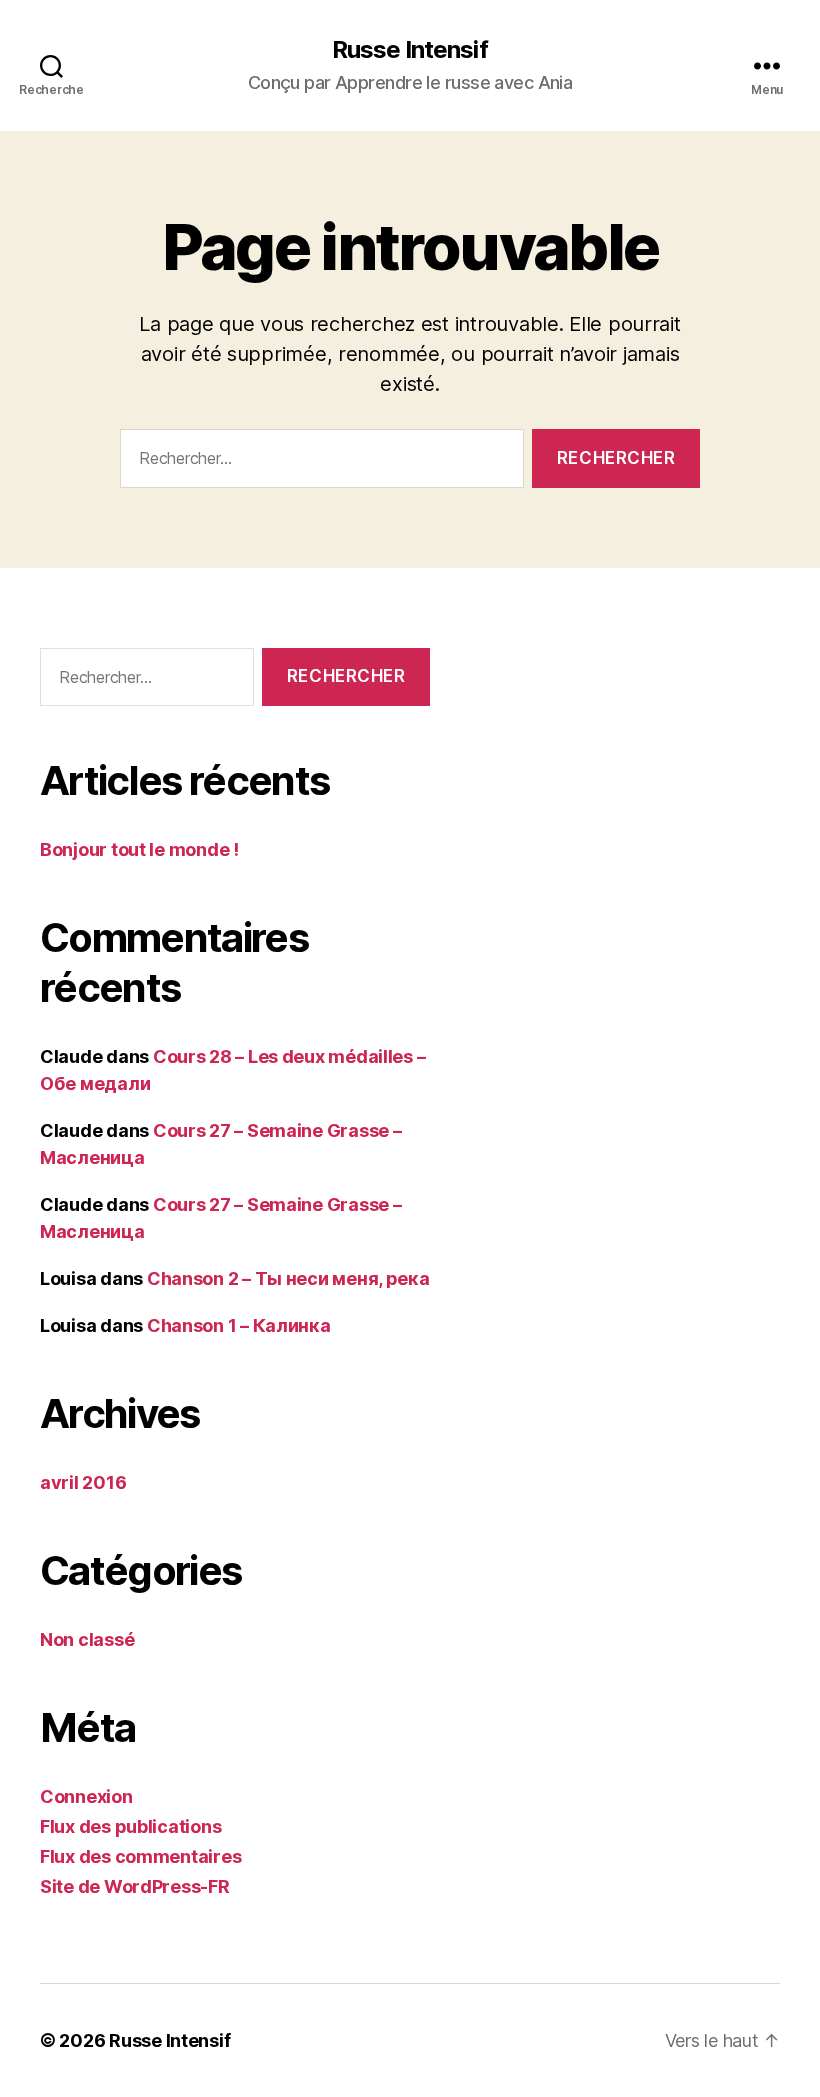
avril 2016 (83, 1482)
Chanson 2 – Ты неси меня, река (288, 1278)
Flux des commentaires (140, 1856)
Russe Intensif (409, 50)
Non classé (87, 1639)
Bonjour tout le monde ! (139, 849)
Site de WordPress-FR (135, 1886)
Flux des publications (130, 1826)
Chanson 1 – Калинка (239, 1325)
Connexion (86, 1796)
